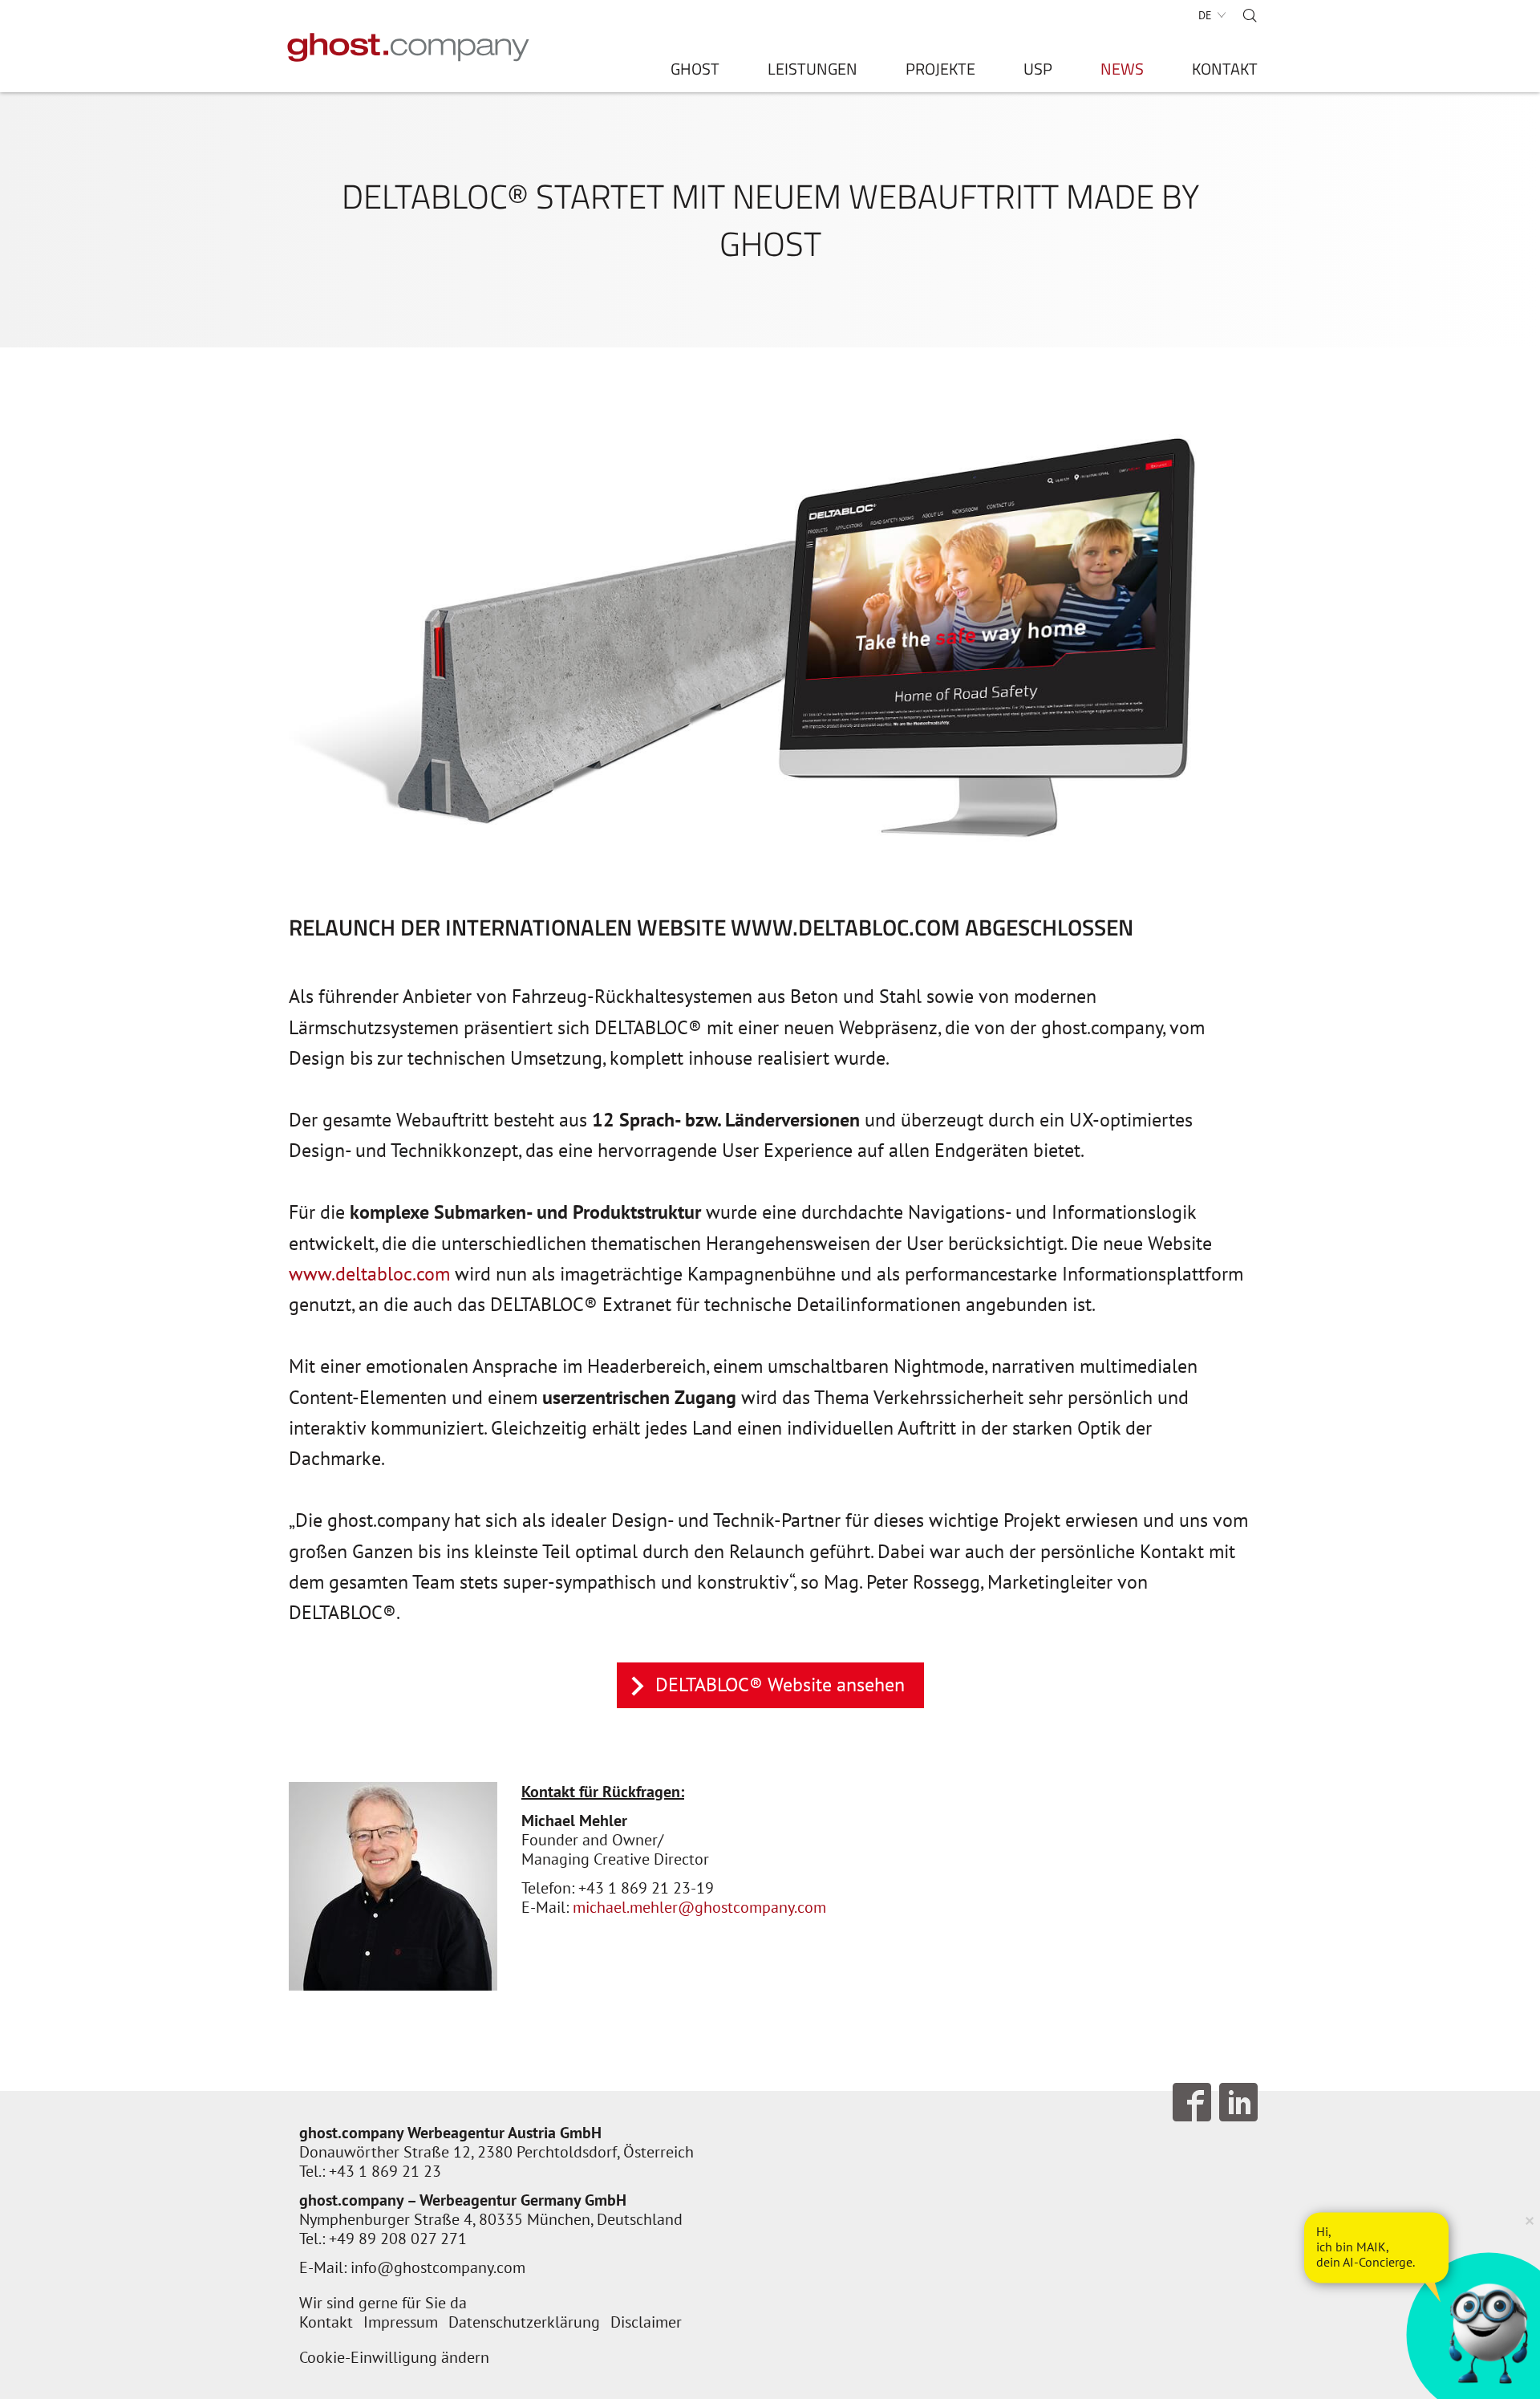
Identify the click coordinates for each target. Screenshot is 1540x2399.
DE (1205, 15)
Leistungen (813, 72)
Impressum (401, 2322)
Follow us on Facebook (1192, 2102)
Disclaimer (646, 2322)
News (1122, 72)
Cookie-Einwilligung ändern (394, 2357)
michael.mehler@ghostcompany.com (699, 1907)
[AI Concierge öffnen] (1376, 2247)
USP (1038, 72)
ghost (695, 72)
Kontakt (1225, 72)
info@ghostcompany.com (438, 2267)
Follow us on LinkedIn (1238, 2102)
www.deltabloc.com (369, 1274)
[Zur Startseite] (409, 47)
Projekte (940, 72)
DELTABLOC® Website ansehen (780, 1685)
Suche (1250, 15)
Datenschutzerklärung (524, 2322)
